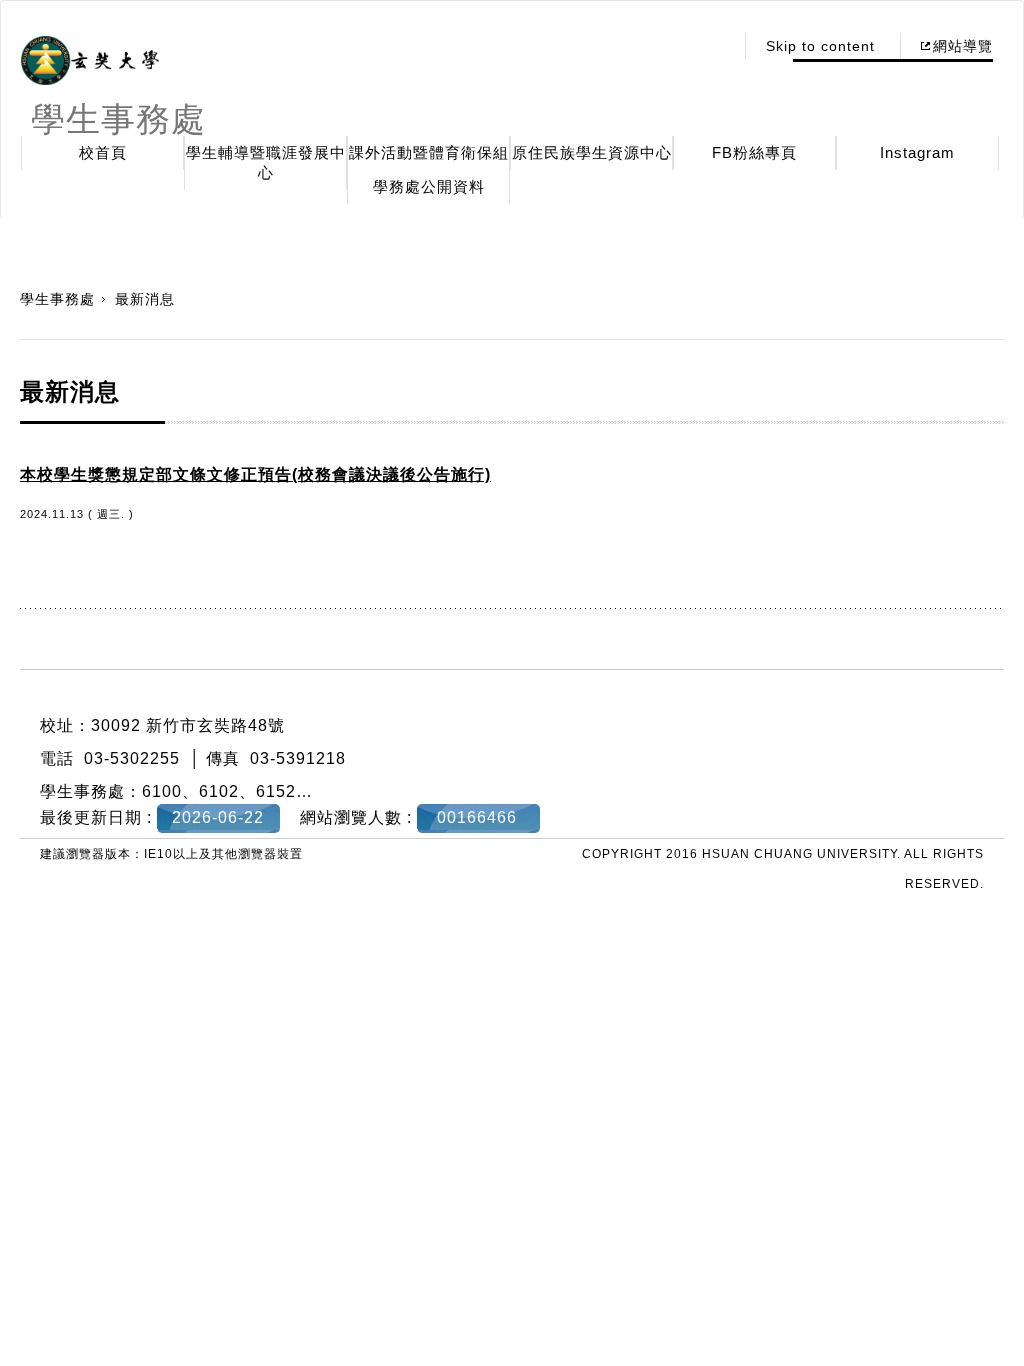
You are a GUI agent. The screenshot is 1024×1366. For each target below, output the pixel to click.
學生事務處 (57, 299)
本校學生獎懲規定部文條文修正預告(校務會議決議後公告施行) (255, 474)
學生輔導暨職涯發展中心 (266, 162)
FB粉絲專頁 (754, 152)
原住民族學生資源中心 (592, 152)
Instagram (917, 152)
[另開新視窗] (90, 61)
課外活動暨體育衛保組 (429, 152)
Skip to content (820, 46)
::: (712, 46)
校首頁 (103, 152)
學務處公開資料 (429, 186)
